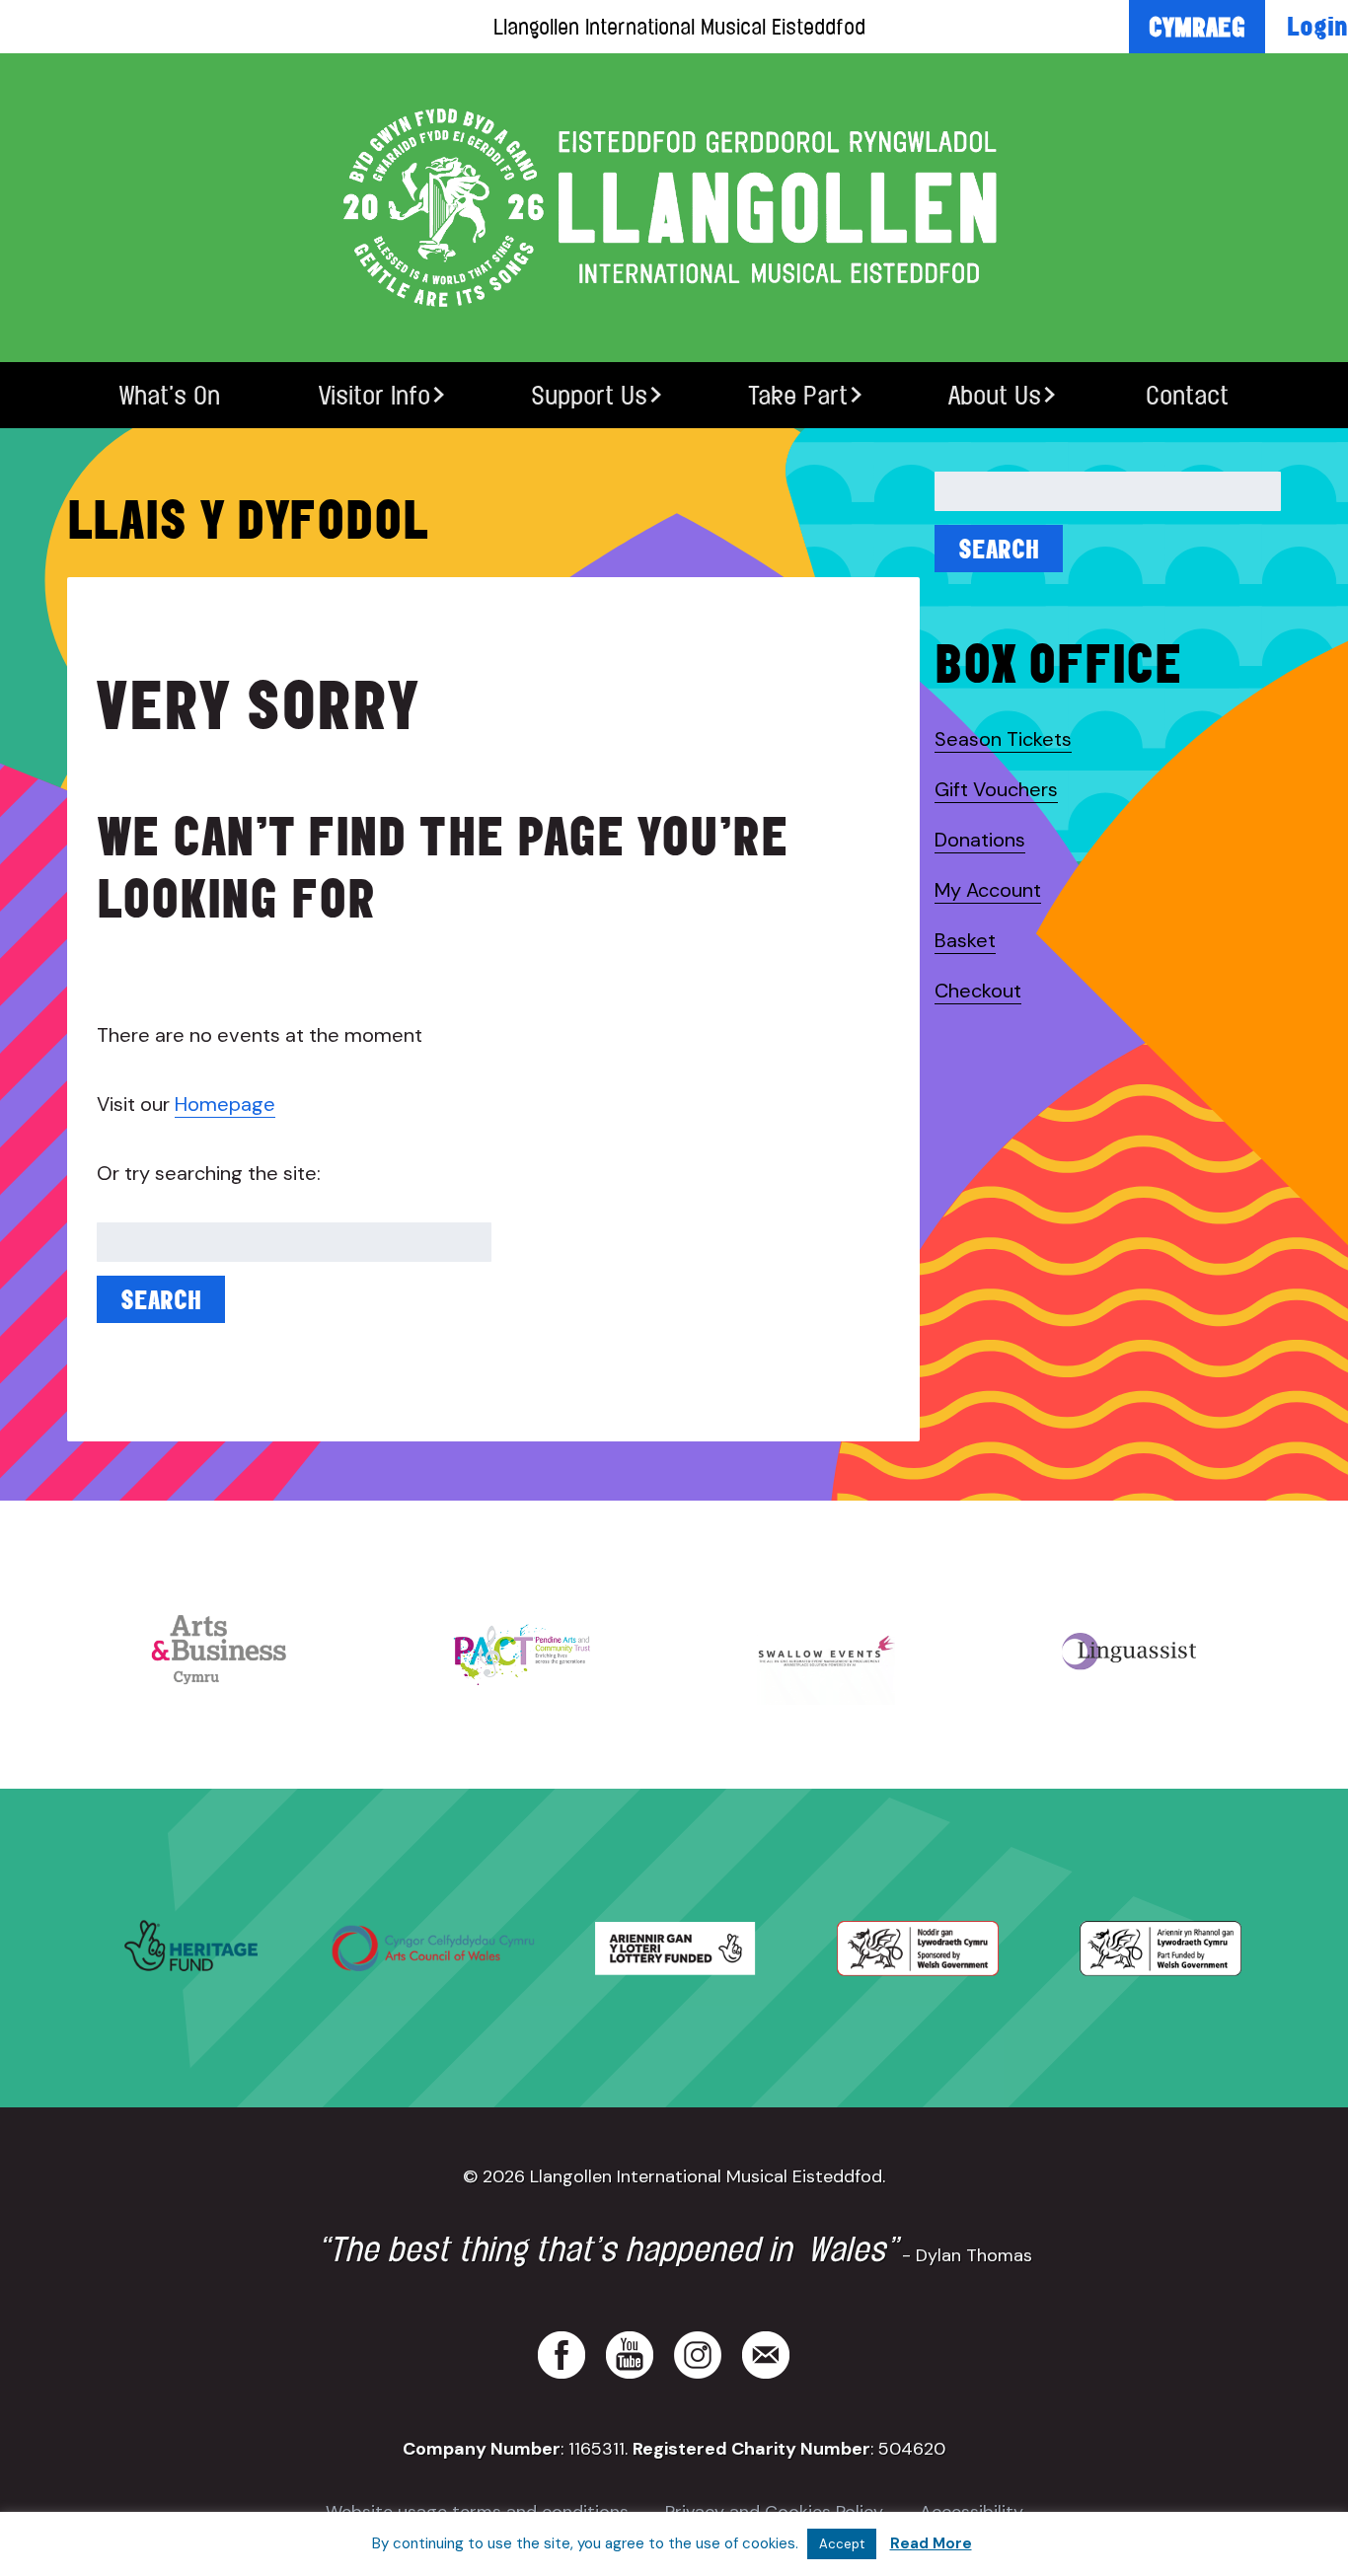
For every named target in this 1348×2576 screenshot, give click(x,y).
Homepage (225, 1104)
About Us (995, 395)
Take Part (798, 395)
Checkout (978, 991)
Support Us (589, 395)
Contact (1187, 395)
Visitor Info (374, 395)
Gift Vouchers (996, 789)
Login (1317, 26)
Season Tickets (1003, 739)
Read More (931, 2543)
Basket (965, 940)
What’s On (170, 395)
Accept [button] (842, 2544)
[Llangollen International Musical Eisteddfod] (674, 208)
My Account (988, 890)
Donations (980, 840)
